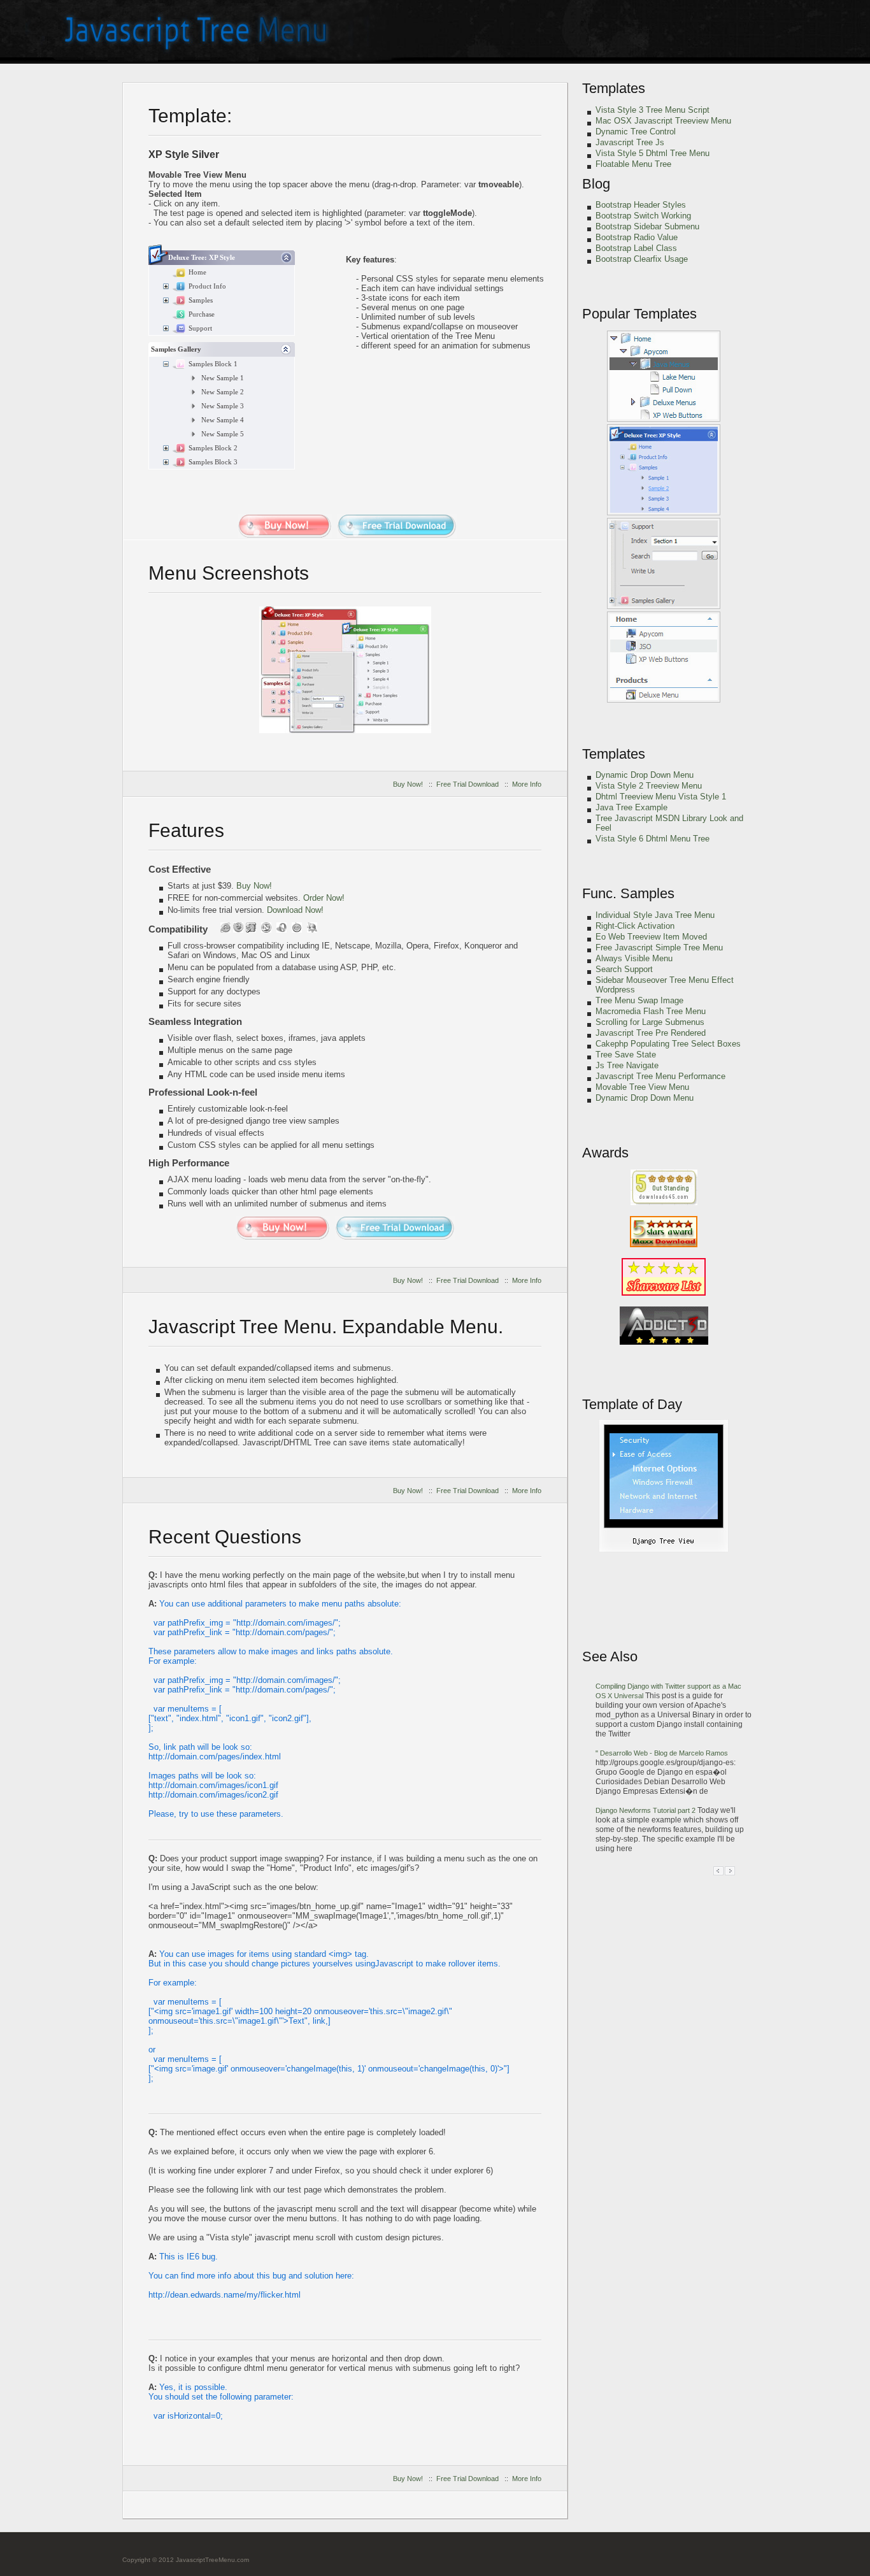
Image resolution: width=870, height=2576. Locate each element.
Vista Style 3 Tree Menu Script (652, 110)
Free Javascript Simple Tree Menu (659, 948)
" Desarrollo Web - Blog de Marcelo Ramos (662, 1753)
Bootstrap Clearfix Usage (642, 259)
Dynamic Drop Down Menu (645, 775)
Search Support (624, 969)
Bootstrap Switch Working (643, 216)
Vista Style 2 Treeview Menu (649, 786)
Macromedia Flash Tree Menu (651, 1011)
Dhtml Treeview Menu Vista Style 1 (661, 797)
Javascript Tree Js (630, 142)
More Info (527, 784)
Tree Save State (626, 1055)
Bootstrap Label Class (636, 248)
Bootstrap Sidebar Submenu (647, 226)
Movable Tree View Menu (642, 1087)
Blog (596, 184)
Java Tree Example (631, 807)
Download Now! (295, 910)
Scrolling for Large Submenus (650, 1022)
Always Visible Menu (634, 958)
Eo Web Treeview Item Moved (651, 937)
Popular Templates (639, 314)
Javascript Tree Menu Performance (660, 1076)
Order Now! (324, 898)
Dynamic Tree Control (636, 132)
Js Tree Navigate (627, 1065)
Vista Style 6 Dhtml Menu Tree (652, 839)
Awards (605, 1153)
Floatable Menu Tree (633, 164)
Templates (614, 88)
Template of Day (632, 1404)
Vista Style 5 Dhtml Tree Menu (652, 153)
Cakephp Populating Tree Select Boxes (668, 1044)
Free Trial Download (467, 784)
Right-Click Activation (635, 926)
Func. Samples (628, 893)
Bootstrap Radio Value (637, 237)
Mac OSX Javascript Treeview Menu (663, 121)
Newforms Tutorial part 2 (646, 1810)
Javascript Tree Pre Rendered (651, 1033)
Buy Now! (408, 784)
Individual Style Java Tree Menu (655, 915)
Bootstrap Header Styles (641, 205)
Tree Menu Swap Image (639, 1000)
